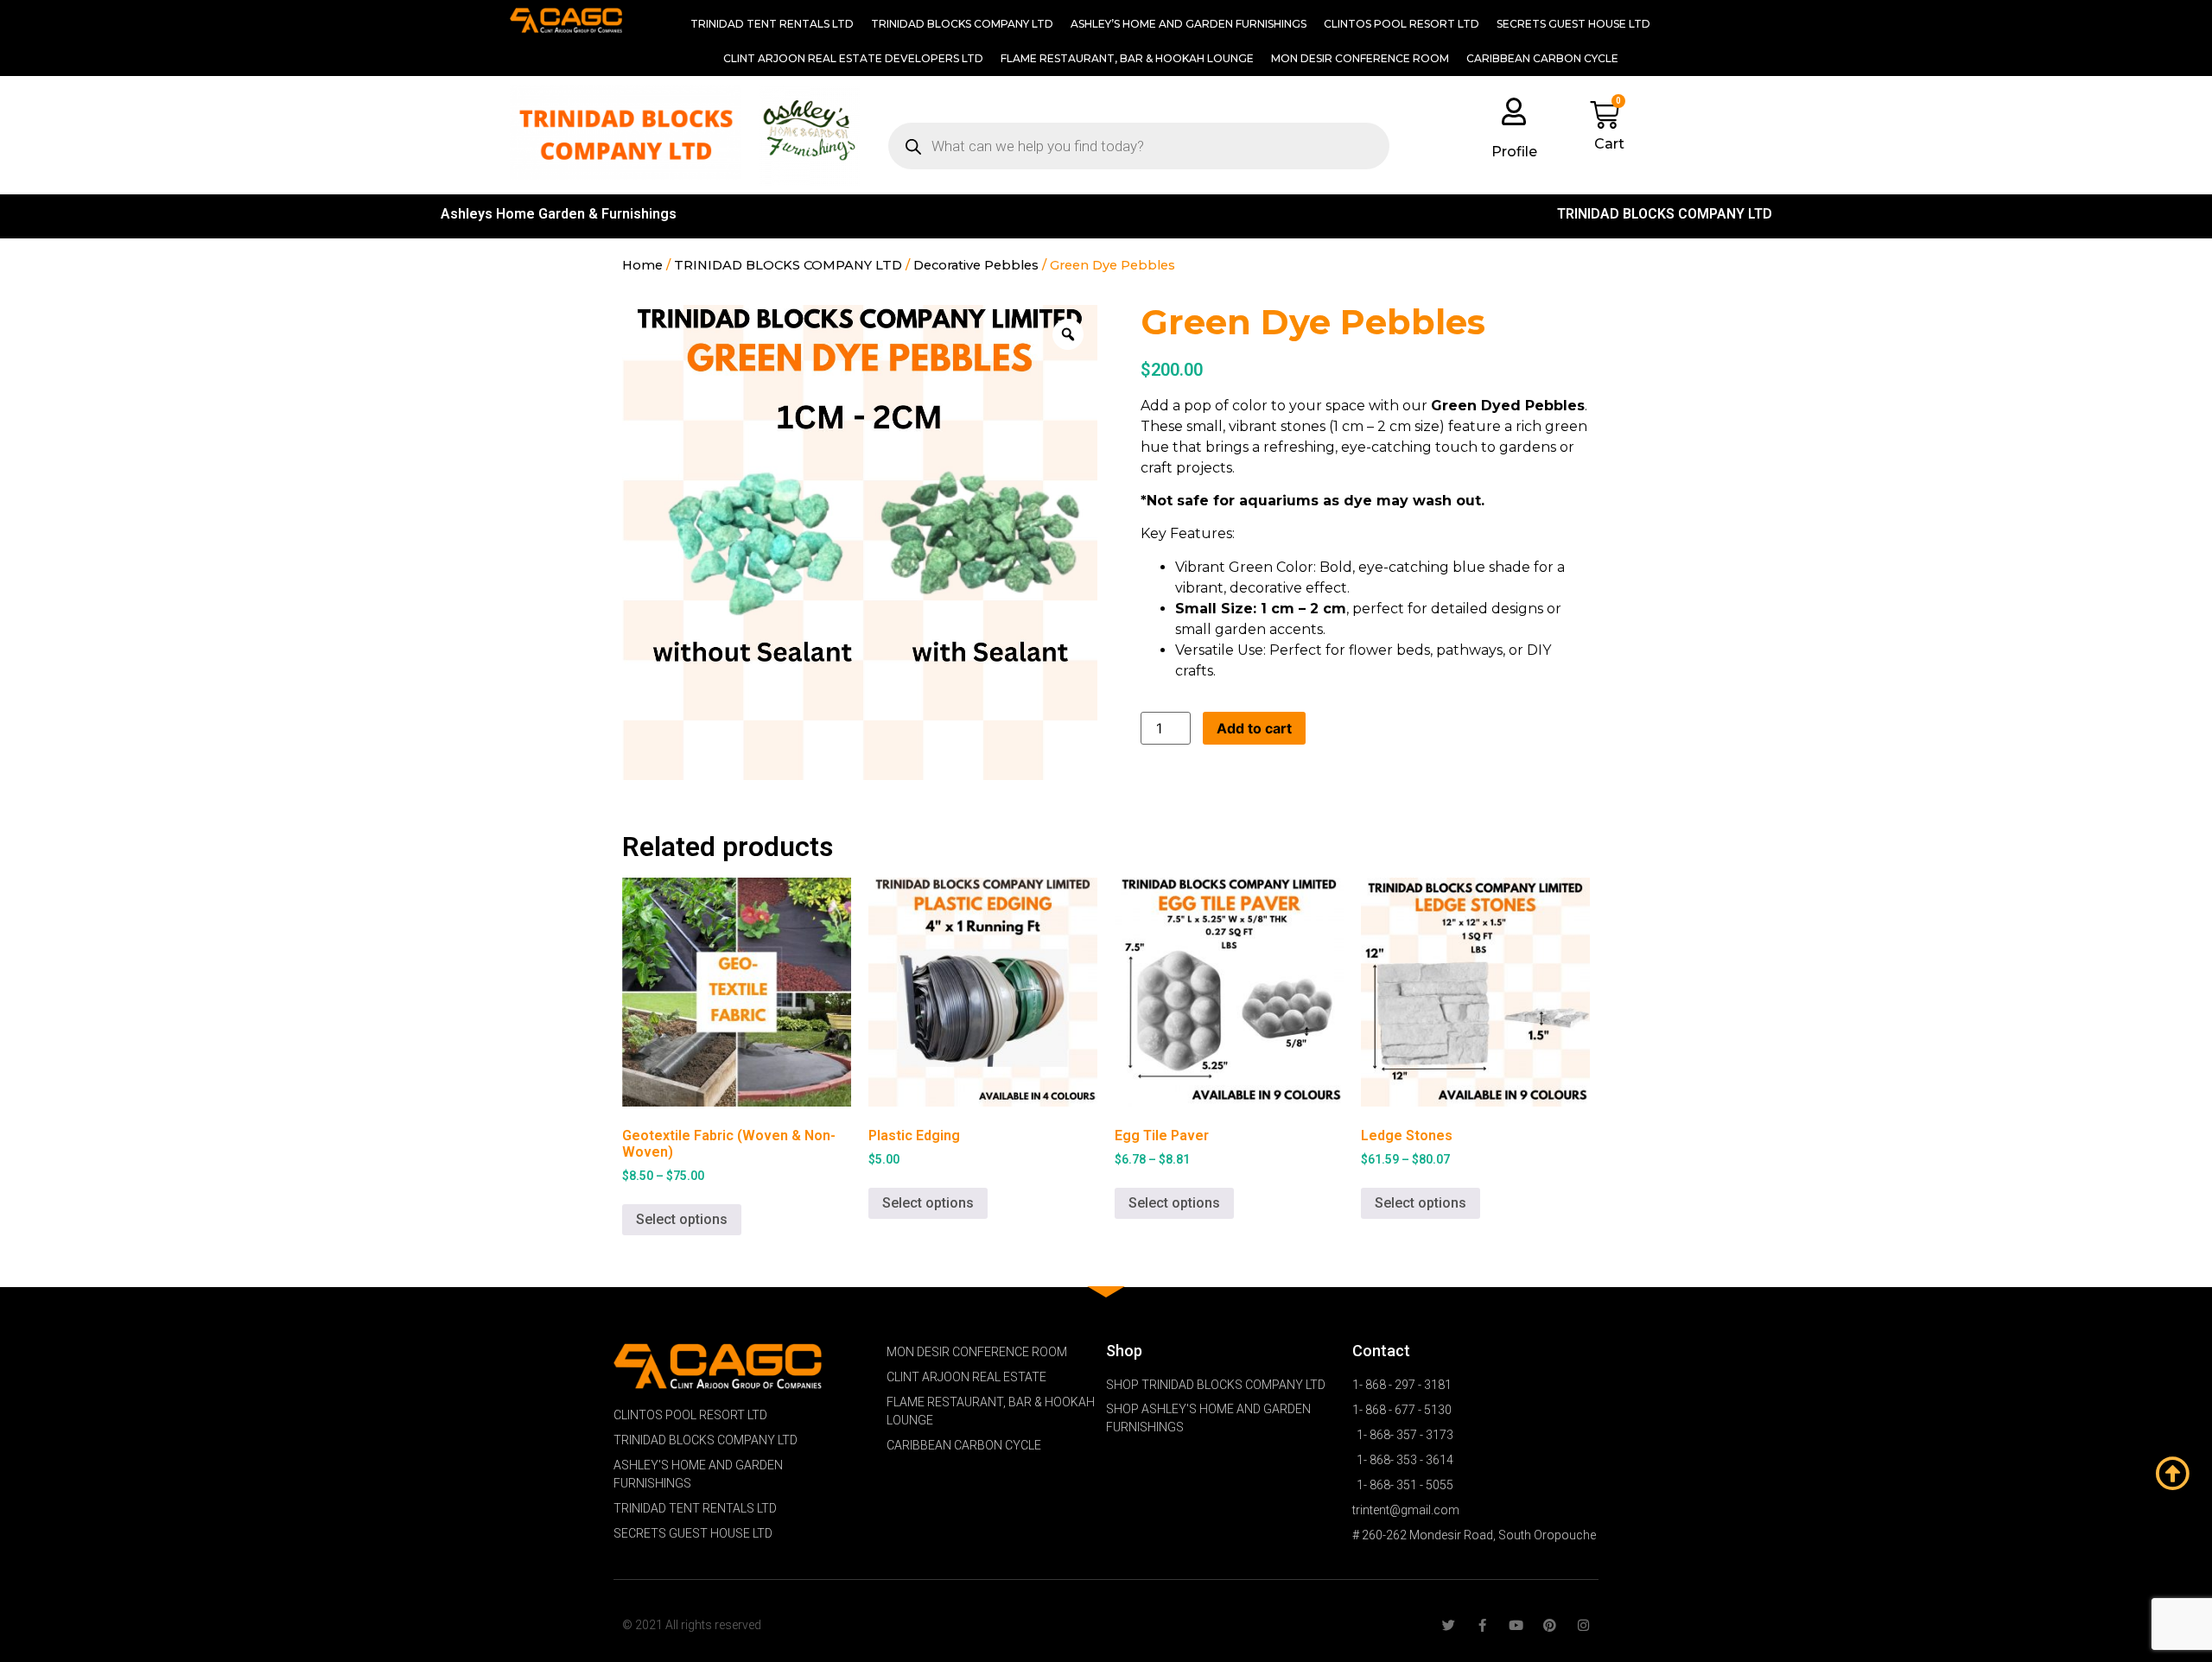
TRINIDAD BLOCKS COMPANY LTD (962, 24)
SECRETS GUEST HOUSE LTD (1573, 24)
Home (642, 265)
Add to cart (1254, 728)
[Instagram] (1583, 1625)
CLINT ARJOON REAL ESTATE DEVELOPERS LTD (853, 58)
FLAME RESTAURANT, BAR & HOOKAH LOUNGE (1127, 58)
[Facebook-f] (1482, 1625)
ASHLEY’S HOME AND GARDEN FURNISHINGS (1189, 24)
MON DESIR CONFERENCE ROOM (1360, 58)
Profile (1514, 152)
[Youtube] (1516, 1625)
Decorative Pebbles (976, 265)
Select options (682, 1219)
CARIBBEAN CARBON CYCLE (1542, 58)
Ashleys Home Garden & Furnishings (559, 214)
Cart (1609, 144)
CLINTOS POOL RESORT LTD (1402, 24)
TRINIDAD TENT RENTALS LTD (772, 24)
